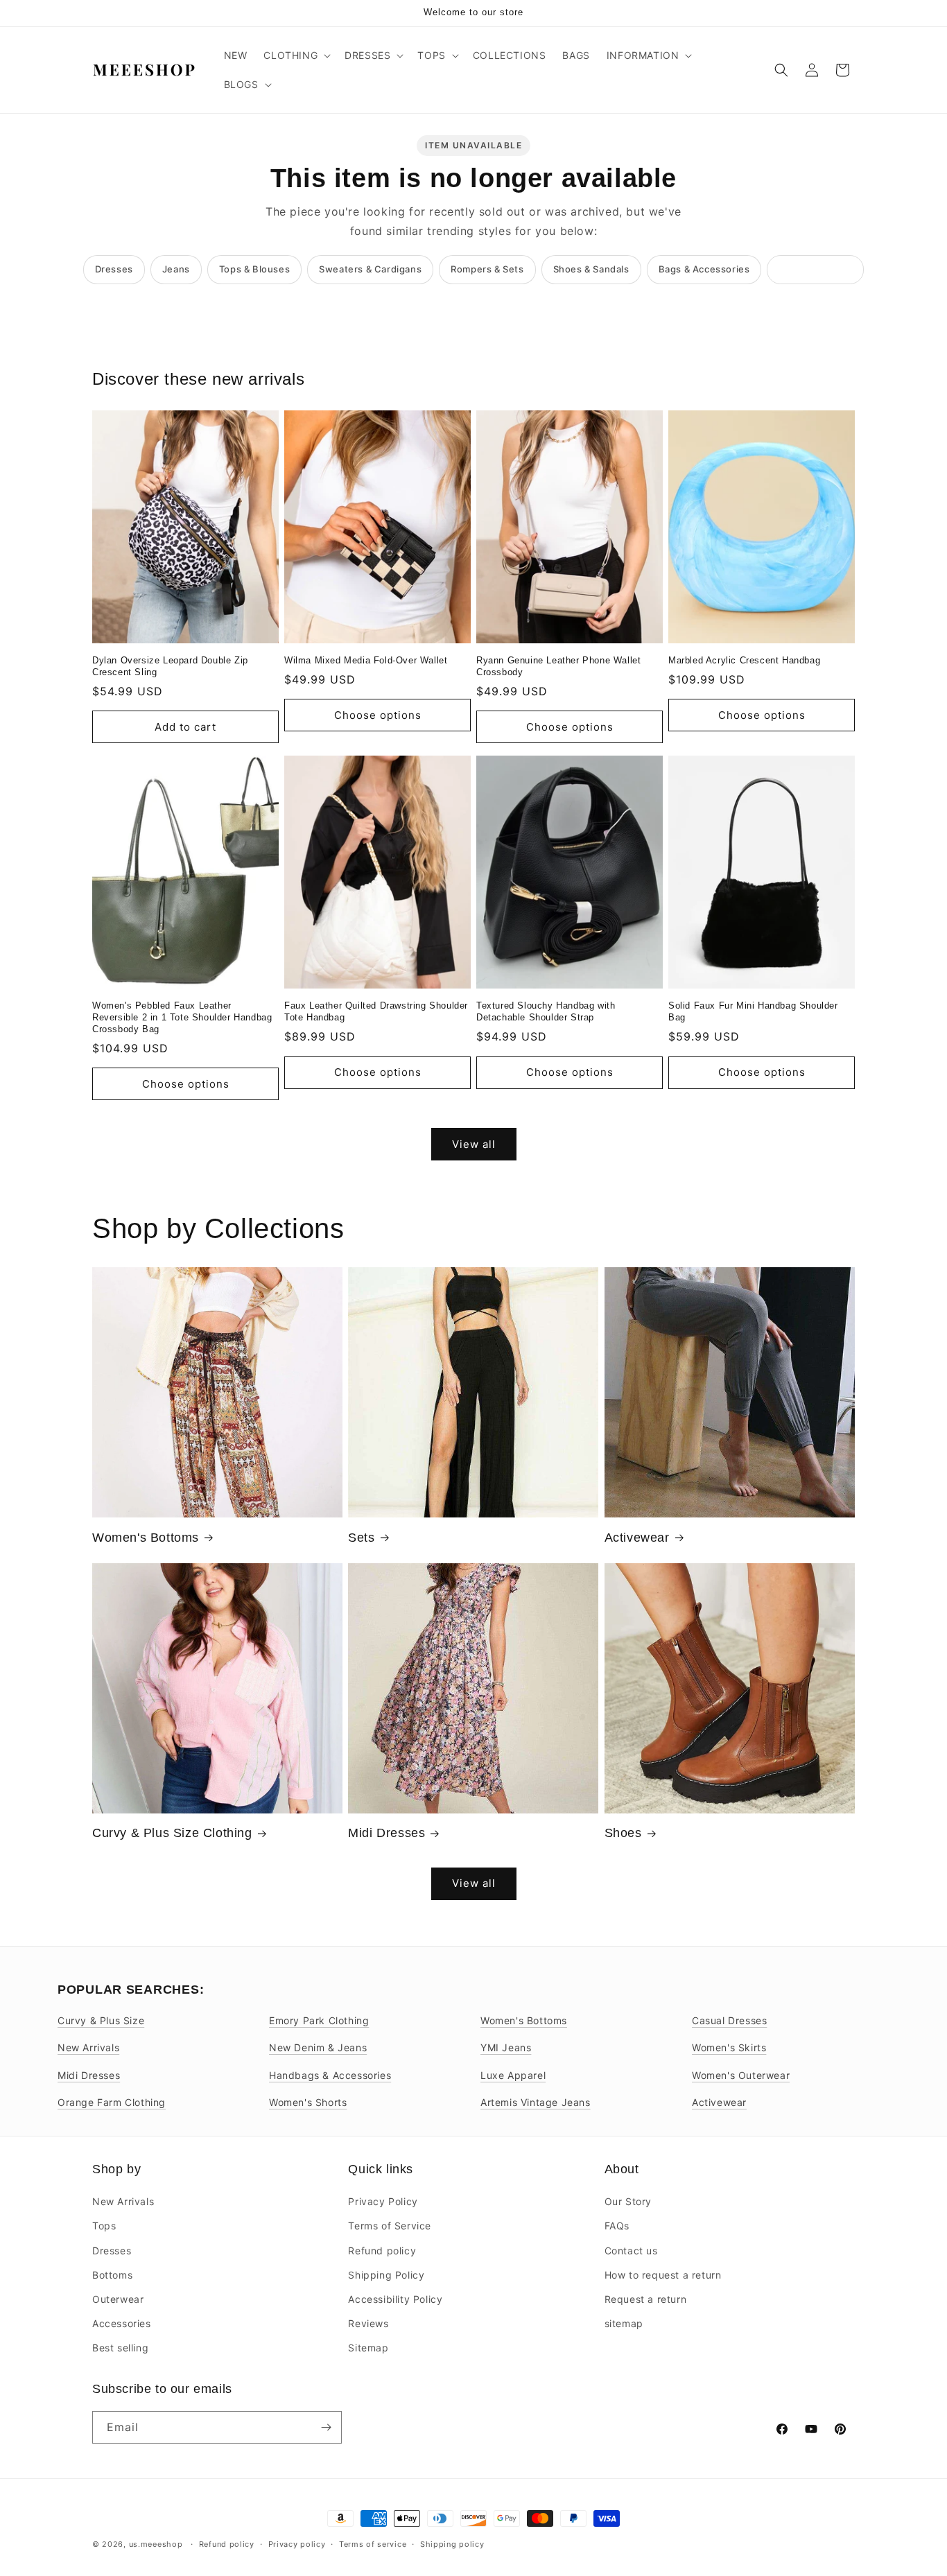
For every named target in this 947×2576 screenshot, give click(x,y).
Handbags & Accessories (330, 2075)
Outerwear (118, 2299)
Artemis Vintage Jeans (536, 2102)
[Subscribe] (326, 2427)
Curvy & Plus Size (101, 2020)
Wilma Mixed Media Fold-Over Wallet (366, 660)
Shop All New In (815, 269)
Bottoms (112, 2275)
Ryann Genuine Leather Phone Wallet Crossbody (558, 666)
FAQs (617, 2226)
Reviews (368, 2323)
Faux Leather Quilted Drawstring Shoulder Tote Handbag (376, 1011)
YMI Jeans (506, 2047)
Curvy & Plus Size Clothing (172, 1833)
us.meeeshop (156, 2544)
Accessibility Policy (395, 2299)
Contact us (631, 2251)
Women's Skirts (729, 2047)
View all (474, 1144)
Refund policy (382, 2251)
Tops (104, 2226)
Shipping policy (452, 2544)
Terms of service (373, 2544)
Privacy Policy (383, 2201)
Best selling (120, 2348)
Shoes (623, 1833)
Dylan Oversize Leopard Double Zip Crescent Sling (170, 666)
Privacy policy (297, 2544)
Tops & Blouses (254, 269)
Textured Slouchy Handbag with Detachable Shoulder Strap (546, 1011)
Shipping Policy (386, 2275)
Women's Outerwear (741, 2075)
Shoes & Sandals (591, 269)
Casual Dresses (729, 2020)
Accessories (122, 2323)
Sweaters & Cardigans (370, 269)
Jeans (176, 269)
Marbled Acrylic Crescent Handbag (744, 660)
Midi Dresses (386, 1833)
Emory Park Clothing (319, 2020)
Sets (361, 1538)
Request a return (646, 2299)
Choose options (378, 715)
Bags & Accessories (704, 269)
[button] (296, 55)
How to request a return (663, 2275)
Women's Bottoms (146, 1538)
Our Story (628, 2201)
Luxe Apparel (513, 2075)
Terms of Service (390, 2226)
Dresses (114, 269)
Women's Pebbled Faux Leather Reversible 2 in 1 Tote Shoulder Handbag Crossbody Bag (182, 1017)
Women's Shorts (308, 2102)
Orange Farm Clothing (112, 2102)
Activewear (637, 1538)
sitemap (624, 2323)
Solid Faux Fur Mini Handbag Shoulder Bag (753, 1011)
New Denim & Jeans (318, 2047)
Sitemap (368, 2348)
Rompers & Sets (487, 269)
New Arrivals (88, 2047)
